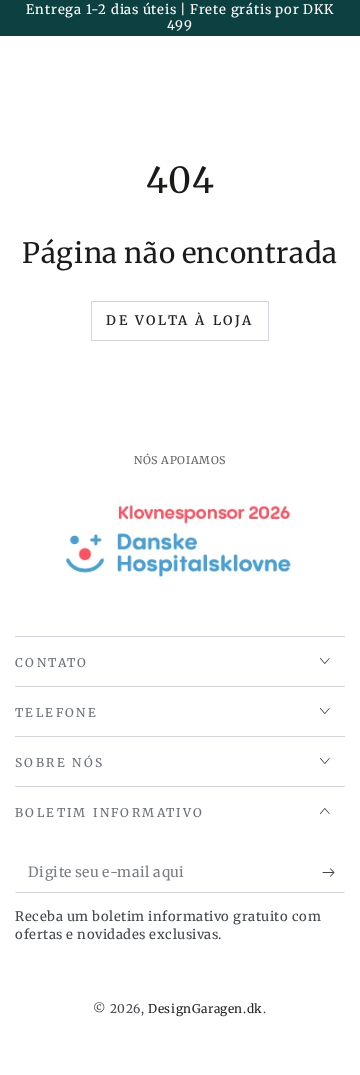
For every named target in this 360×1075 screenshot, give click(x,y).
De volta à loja (180, 320)
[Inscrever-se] (333, 873)
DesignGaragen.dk (205, 1008)
